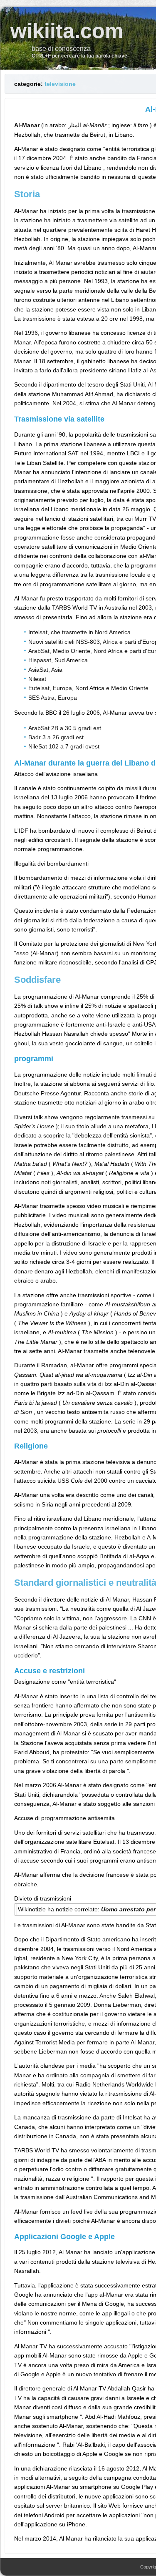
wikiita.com (67, 31)
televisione (60, 84)
